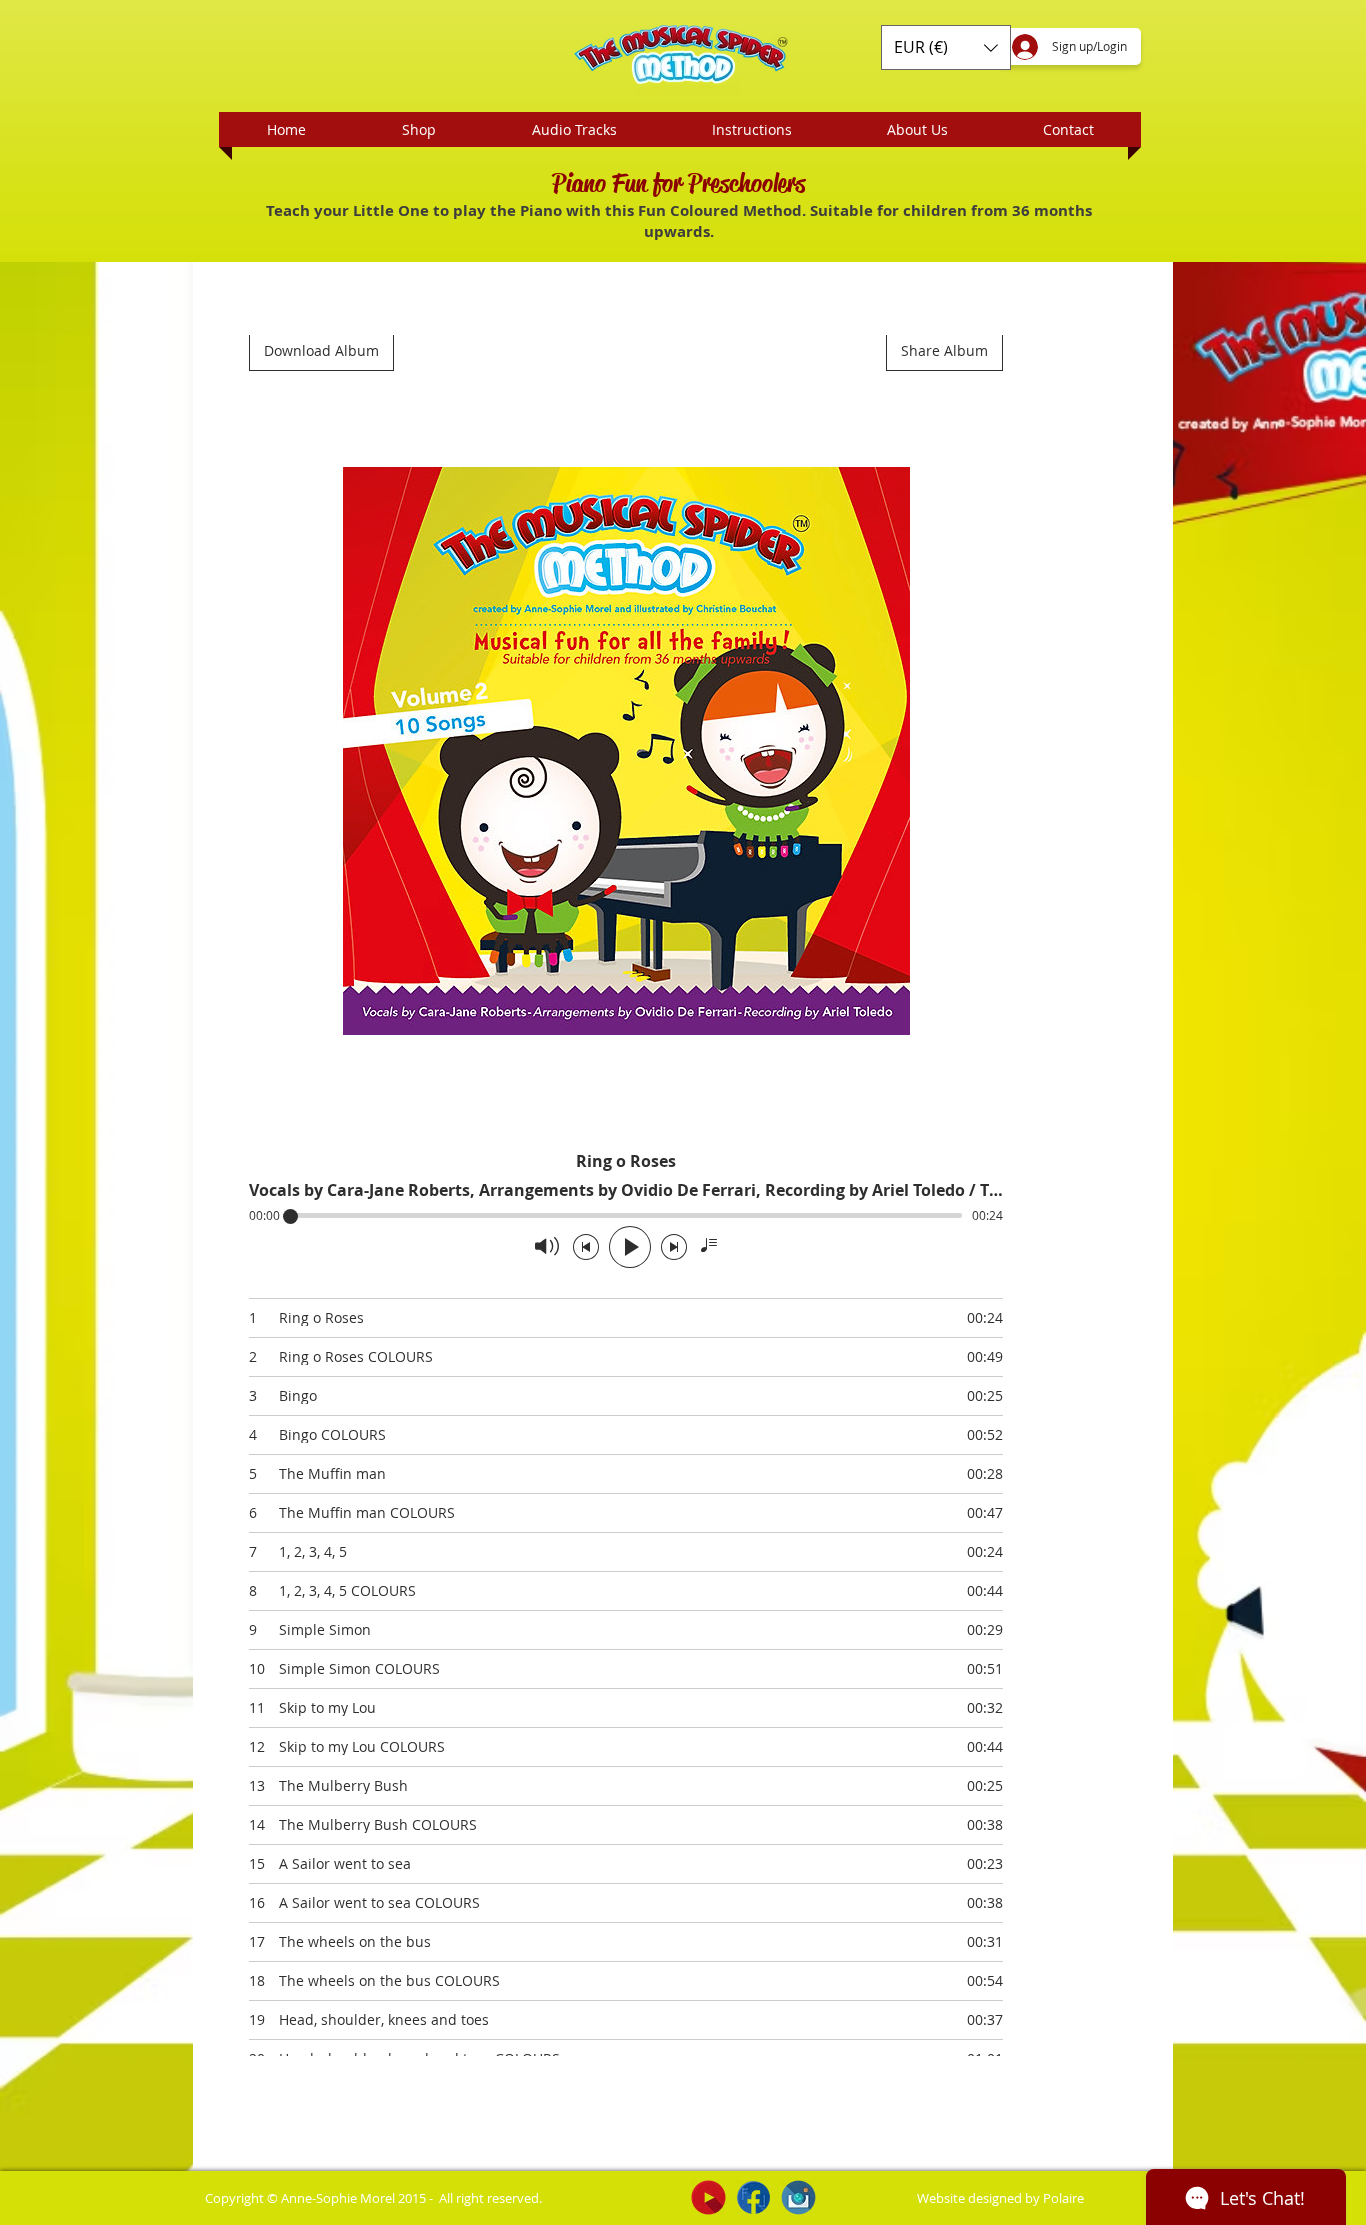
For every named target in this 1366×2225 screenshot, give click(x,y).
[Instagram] (798, 2197)
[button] (946, 47)
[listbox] (946, 47)
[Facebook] (753, 2197)
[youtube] (708, 2197)
